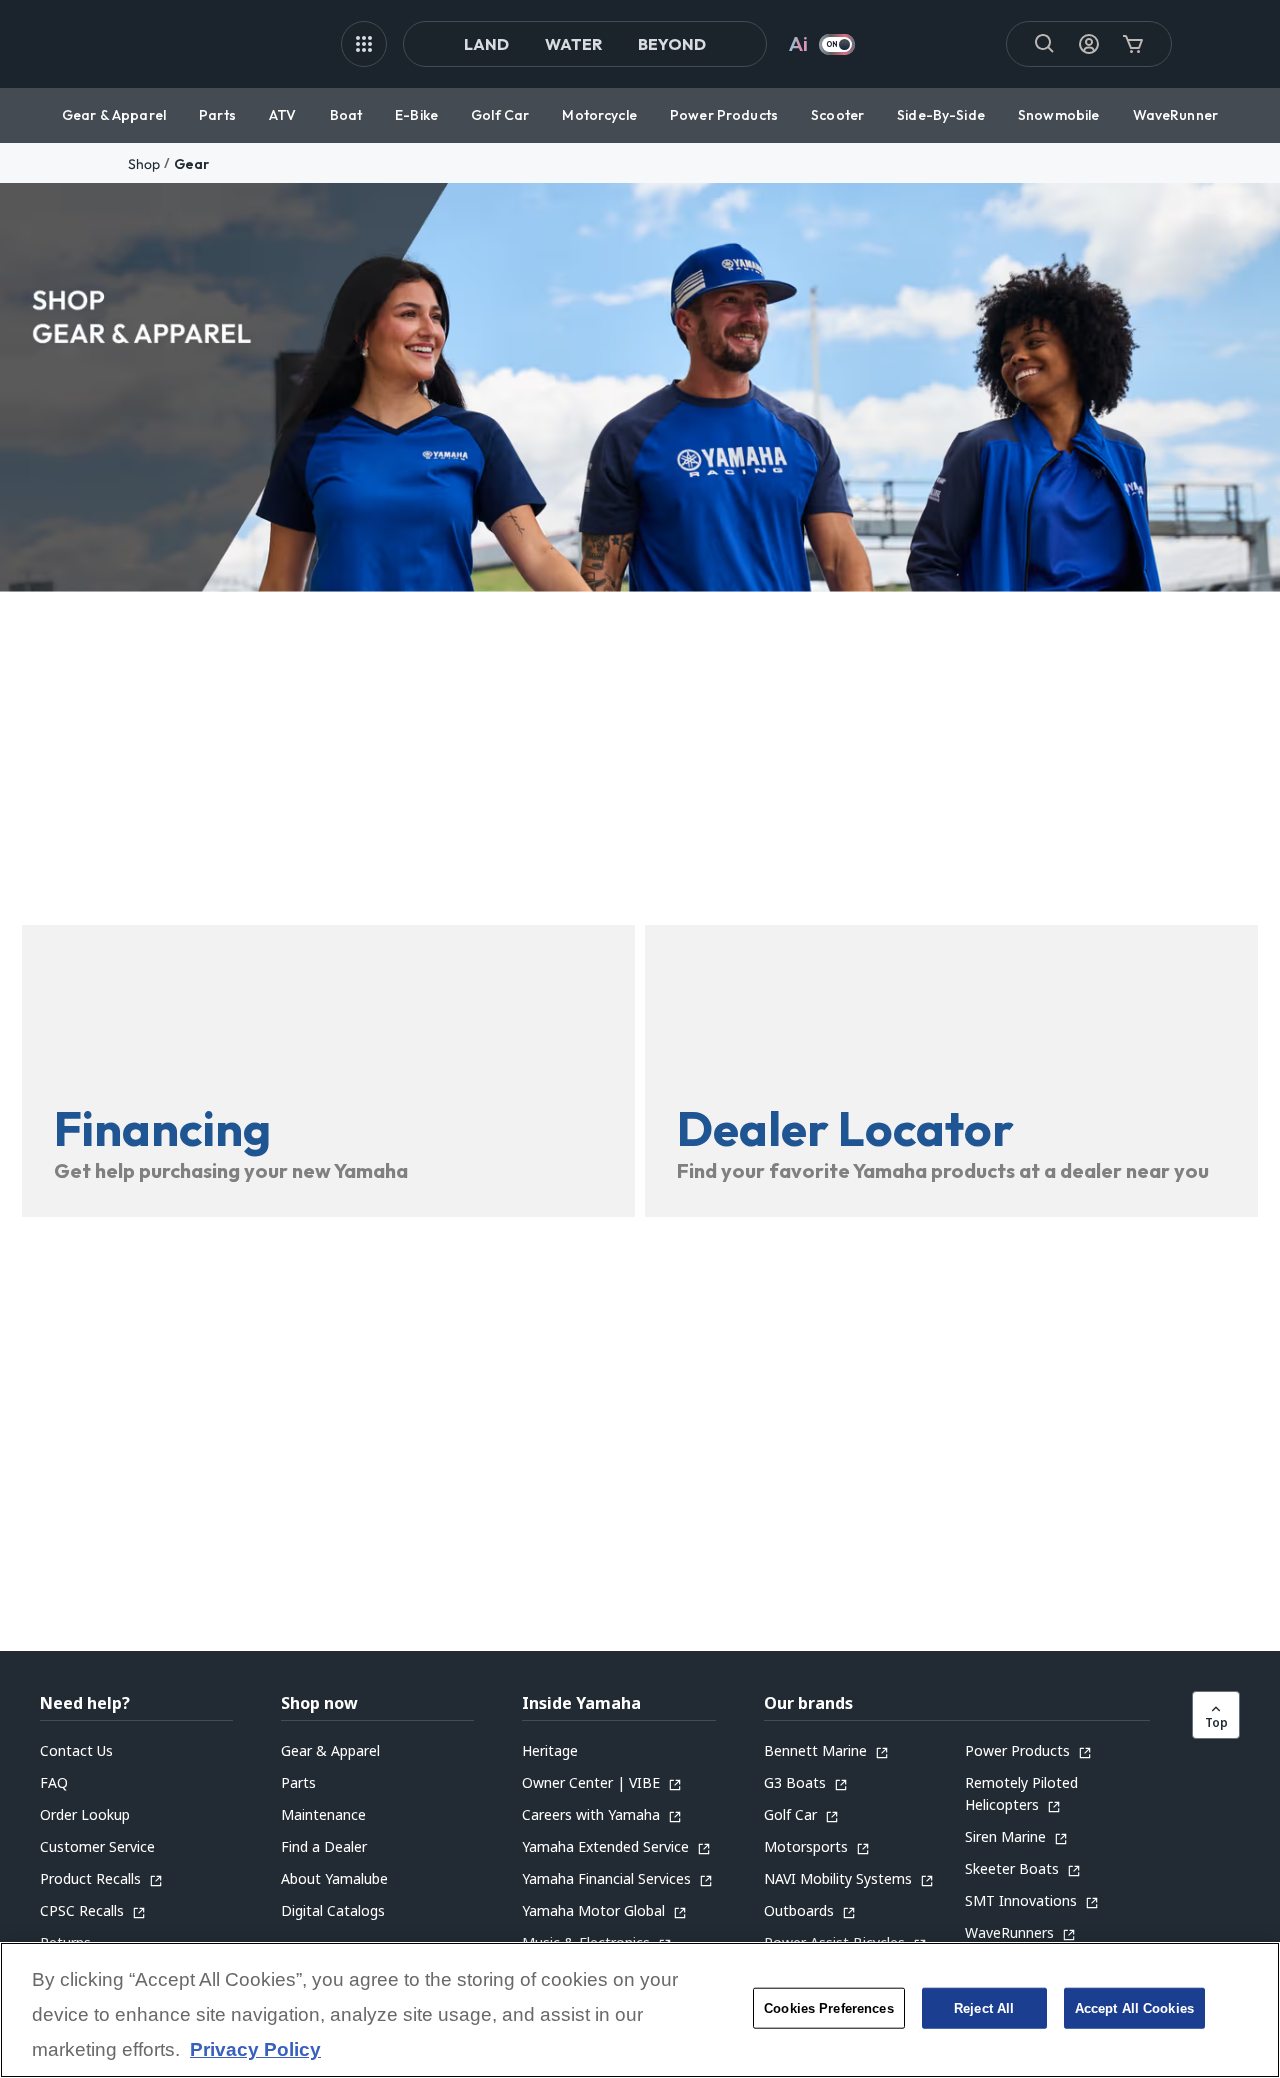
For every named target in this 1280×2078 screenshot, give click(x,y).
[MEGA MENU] (364, 44)
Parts (217, 115)
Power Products (724, 115)
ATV (282, 115)
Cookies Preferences (828, 2008)
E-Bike (416, 115)
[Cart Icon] (1133, 44)
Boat (346, 115)
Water (573, 44)
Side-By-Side (941, 115)
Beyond (672, 44)
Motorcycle (599, 115)
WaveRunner (1175, 115)
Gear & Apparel (114, 115)
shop (144, 164)
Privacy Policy (255, 2050)
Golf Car (500, 115)
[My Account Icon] (1089, 44)
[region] (640, 2010)
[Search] (1045, 44)
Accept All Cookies (1134, 2008)
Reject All (984, 2008)
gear (191, 164)
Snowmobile (1058, 115)
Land (486, 44)
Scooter (837, 115)
